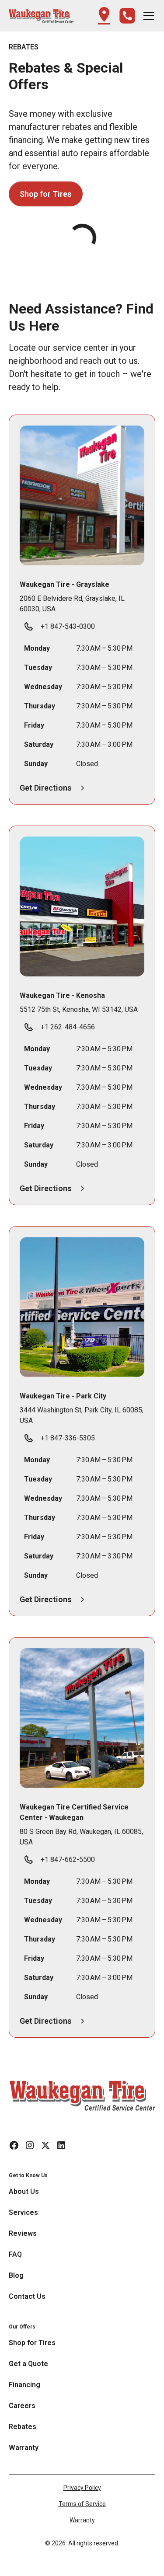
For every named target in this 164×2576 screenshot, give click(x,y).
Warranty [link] (24, 2448)
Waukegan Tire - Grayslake (65, 584)
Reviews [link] (23, 2233)
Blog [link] (16, 2275)
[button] (41, 16)
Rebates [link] (23, 2427)
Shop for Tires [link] (32, 2343)
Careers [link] (22, 2406)
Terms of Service (82, 2504)
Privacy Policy (82, 2488)
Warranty (82, 2520)
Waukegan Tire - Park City (63, 1396)
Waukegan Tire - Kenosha (62, 995)
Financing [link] (24, 2385)
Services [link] (23, 2212)
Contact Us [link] (27, 2296)
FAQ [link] (15, 2254)
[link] (82, 2095)
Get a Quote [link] (28, 2364)
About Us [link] (24, 2191)
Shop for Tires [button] (46, 194)
